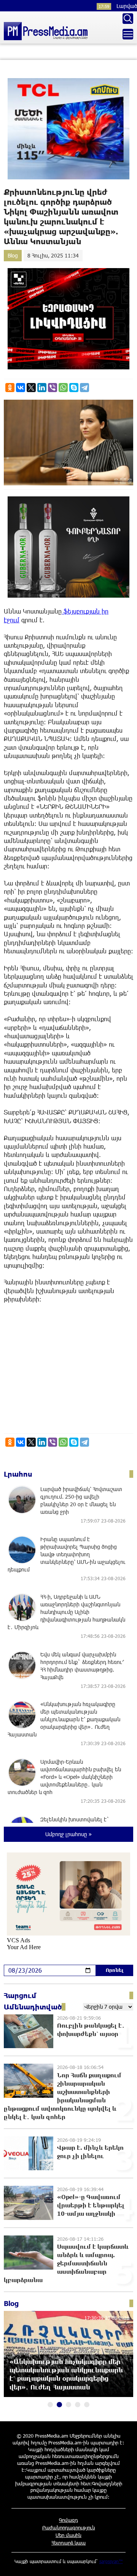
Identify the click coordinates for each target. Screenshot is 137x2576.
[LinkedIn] (42, 388)
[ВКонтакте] (21, 388)
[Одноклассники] (10, 388)
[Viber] (53, 388)
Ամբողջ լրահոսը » (68, 1834)
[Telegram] (84, 388)
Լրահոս (18, 1474)
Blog (13, 255)
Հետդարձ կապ (68, 2543)
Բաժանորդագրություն (69, 2527)
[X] (31, 388)
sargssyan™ (111, 2561)
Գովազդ (68, 2520)
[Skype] (74, 388)
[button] (50, 2405)
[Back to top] (124, 2563)
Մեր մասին (68, 2535)
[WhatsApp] (63, 388)
